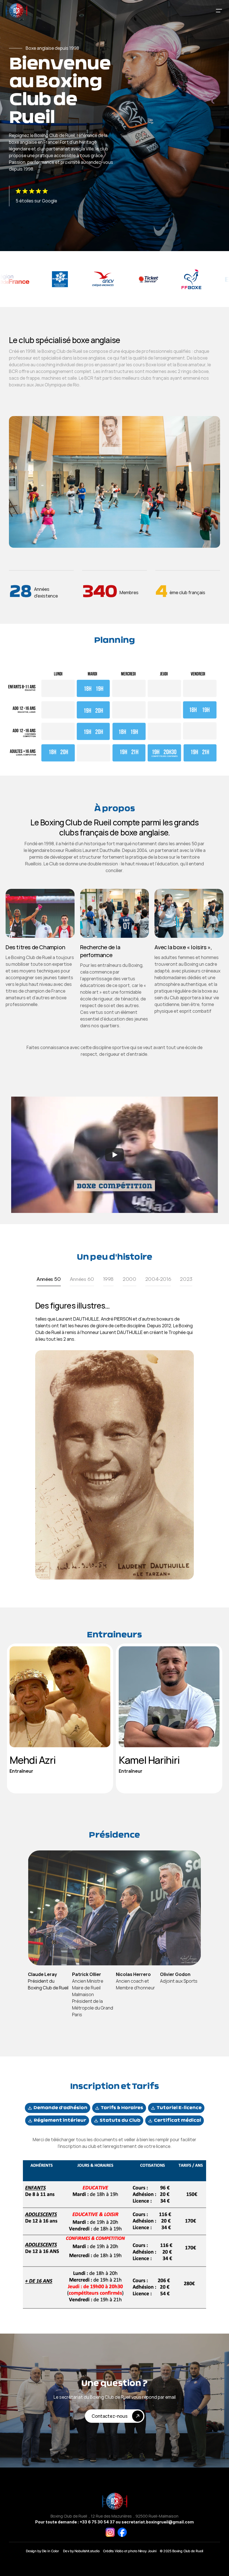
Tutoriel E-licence (179, 2108)
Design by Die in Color (43, 2551)
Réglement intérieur (60, 2121)
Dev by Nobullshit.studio (81, 2551)
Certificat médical (177, 2121)
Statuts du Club (120, 2121)
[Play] (115, 1155)
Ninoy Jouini (147, 2551)
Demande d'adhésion (60, 2108)
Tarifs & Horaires (122, 2108)
